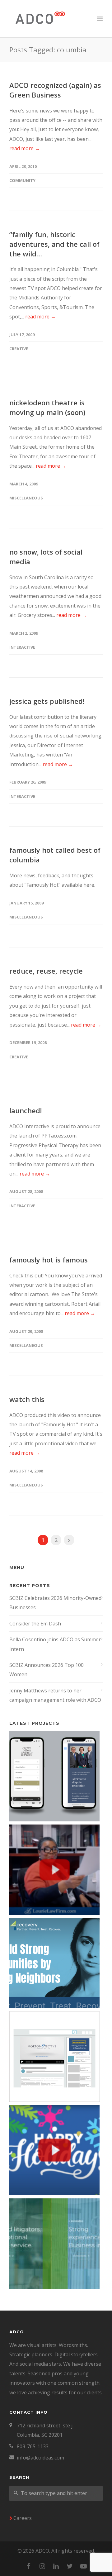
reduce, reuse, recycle (46, 971)
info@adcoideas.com (40, 2458)
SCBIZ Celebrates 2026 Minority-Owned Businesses (55, 1603)
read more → (25, 148)
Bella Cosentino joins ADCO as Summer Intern (55, 1644)
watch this (27, 1399)
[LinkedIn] (56, 2566)
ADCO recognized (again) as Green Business (55, 90)
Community (22, 180)
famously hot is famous (49, 1260)
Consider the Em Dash (35, 1624)
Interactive (22, 647)
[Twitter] (70, 2566)
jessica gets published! (47, 701)
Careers (23, 2518)
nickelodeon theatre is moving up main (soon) (47, 407)
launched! (26, 1110)
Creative (19, 349)
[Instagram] (42, 2566)
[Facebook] (29, 2566)
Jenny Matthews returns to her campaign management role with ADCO (55, 1695)
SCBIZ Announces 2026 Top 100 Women (47, 1670)
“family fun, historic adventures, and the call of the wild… (54, 244)
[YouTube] (83, 2566)
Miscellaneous (26, 498)
